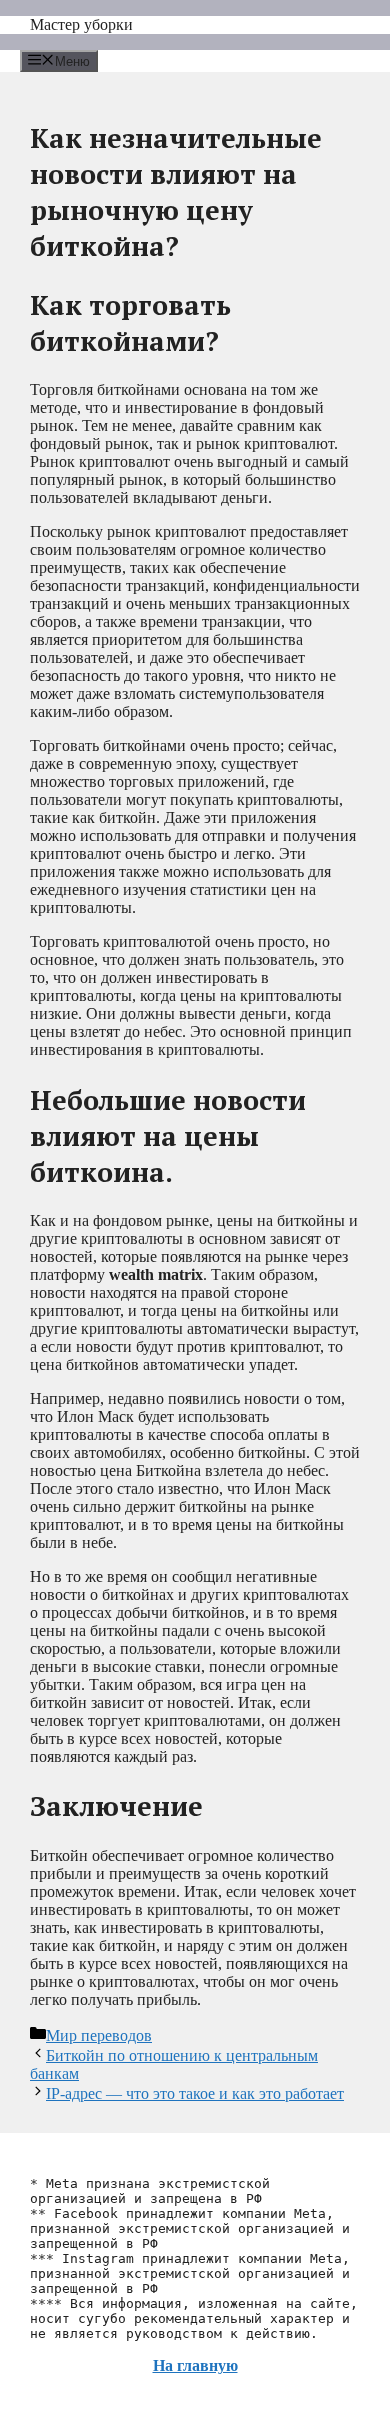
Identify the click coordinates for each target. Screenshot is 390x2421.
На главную (195, 2365)
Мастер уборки (81, 24)
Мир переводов (99, 2035)
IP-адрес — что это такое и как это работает (195, 2093)
